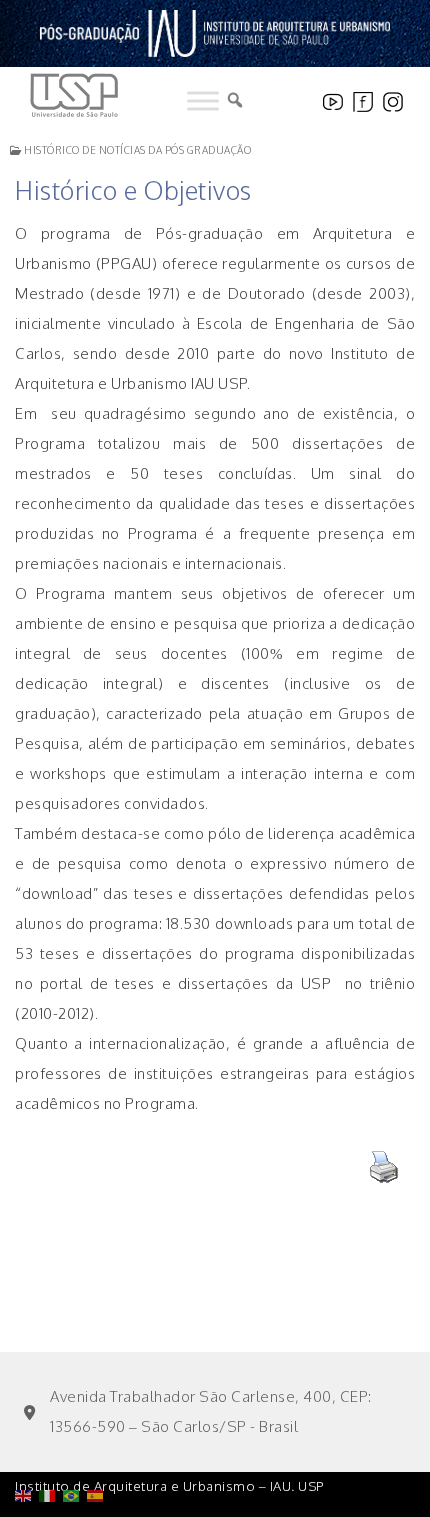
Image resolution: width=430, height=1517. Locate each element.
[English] (27, 1444)
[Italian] (51, 1444)
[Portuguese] (75, 1444)
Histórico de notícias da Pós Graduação (136, 150)
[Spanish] (99, 1444)
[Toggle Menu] (203, 101)
